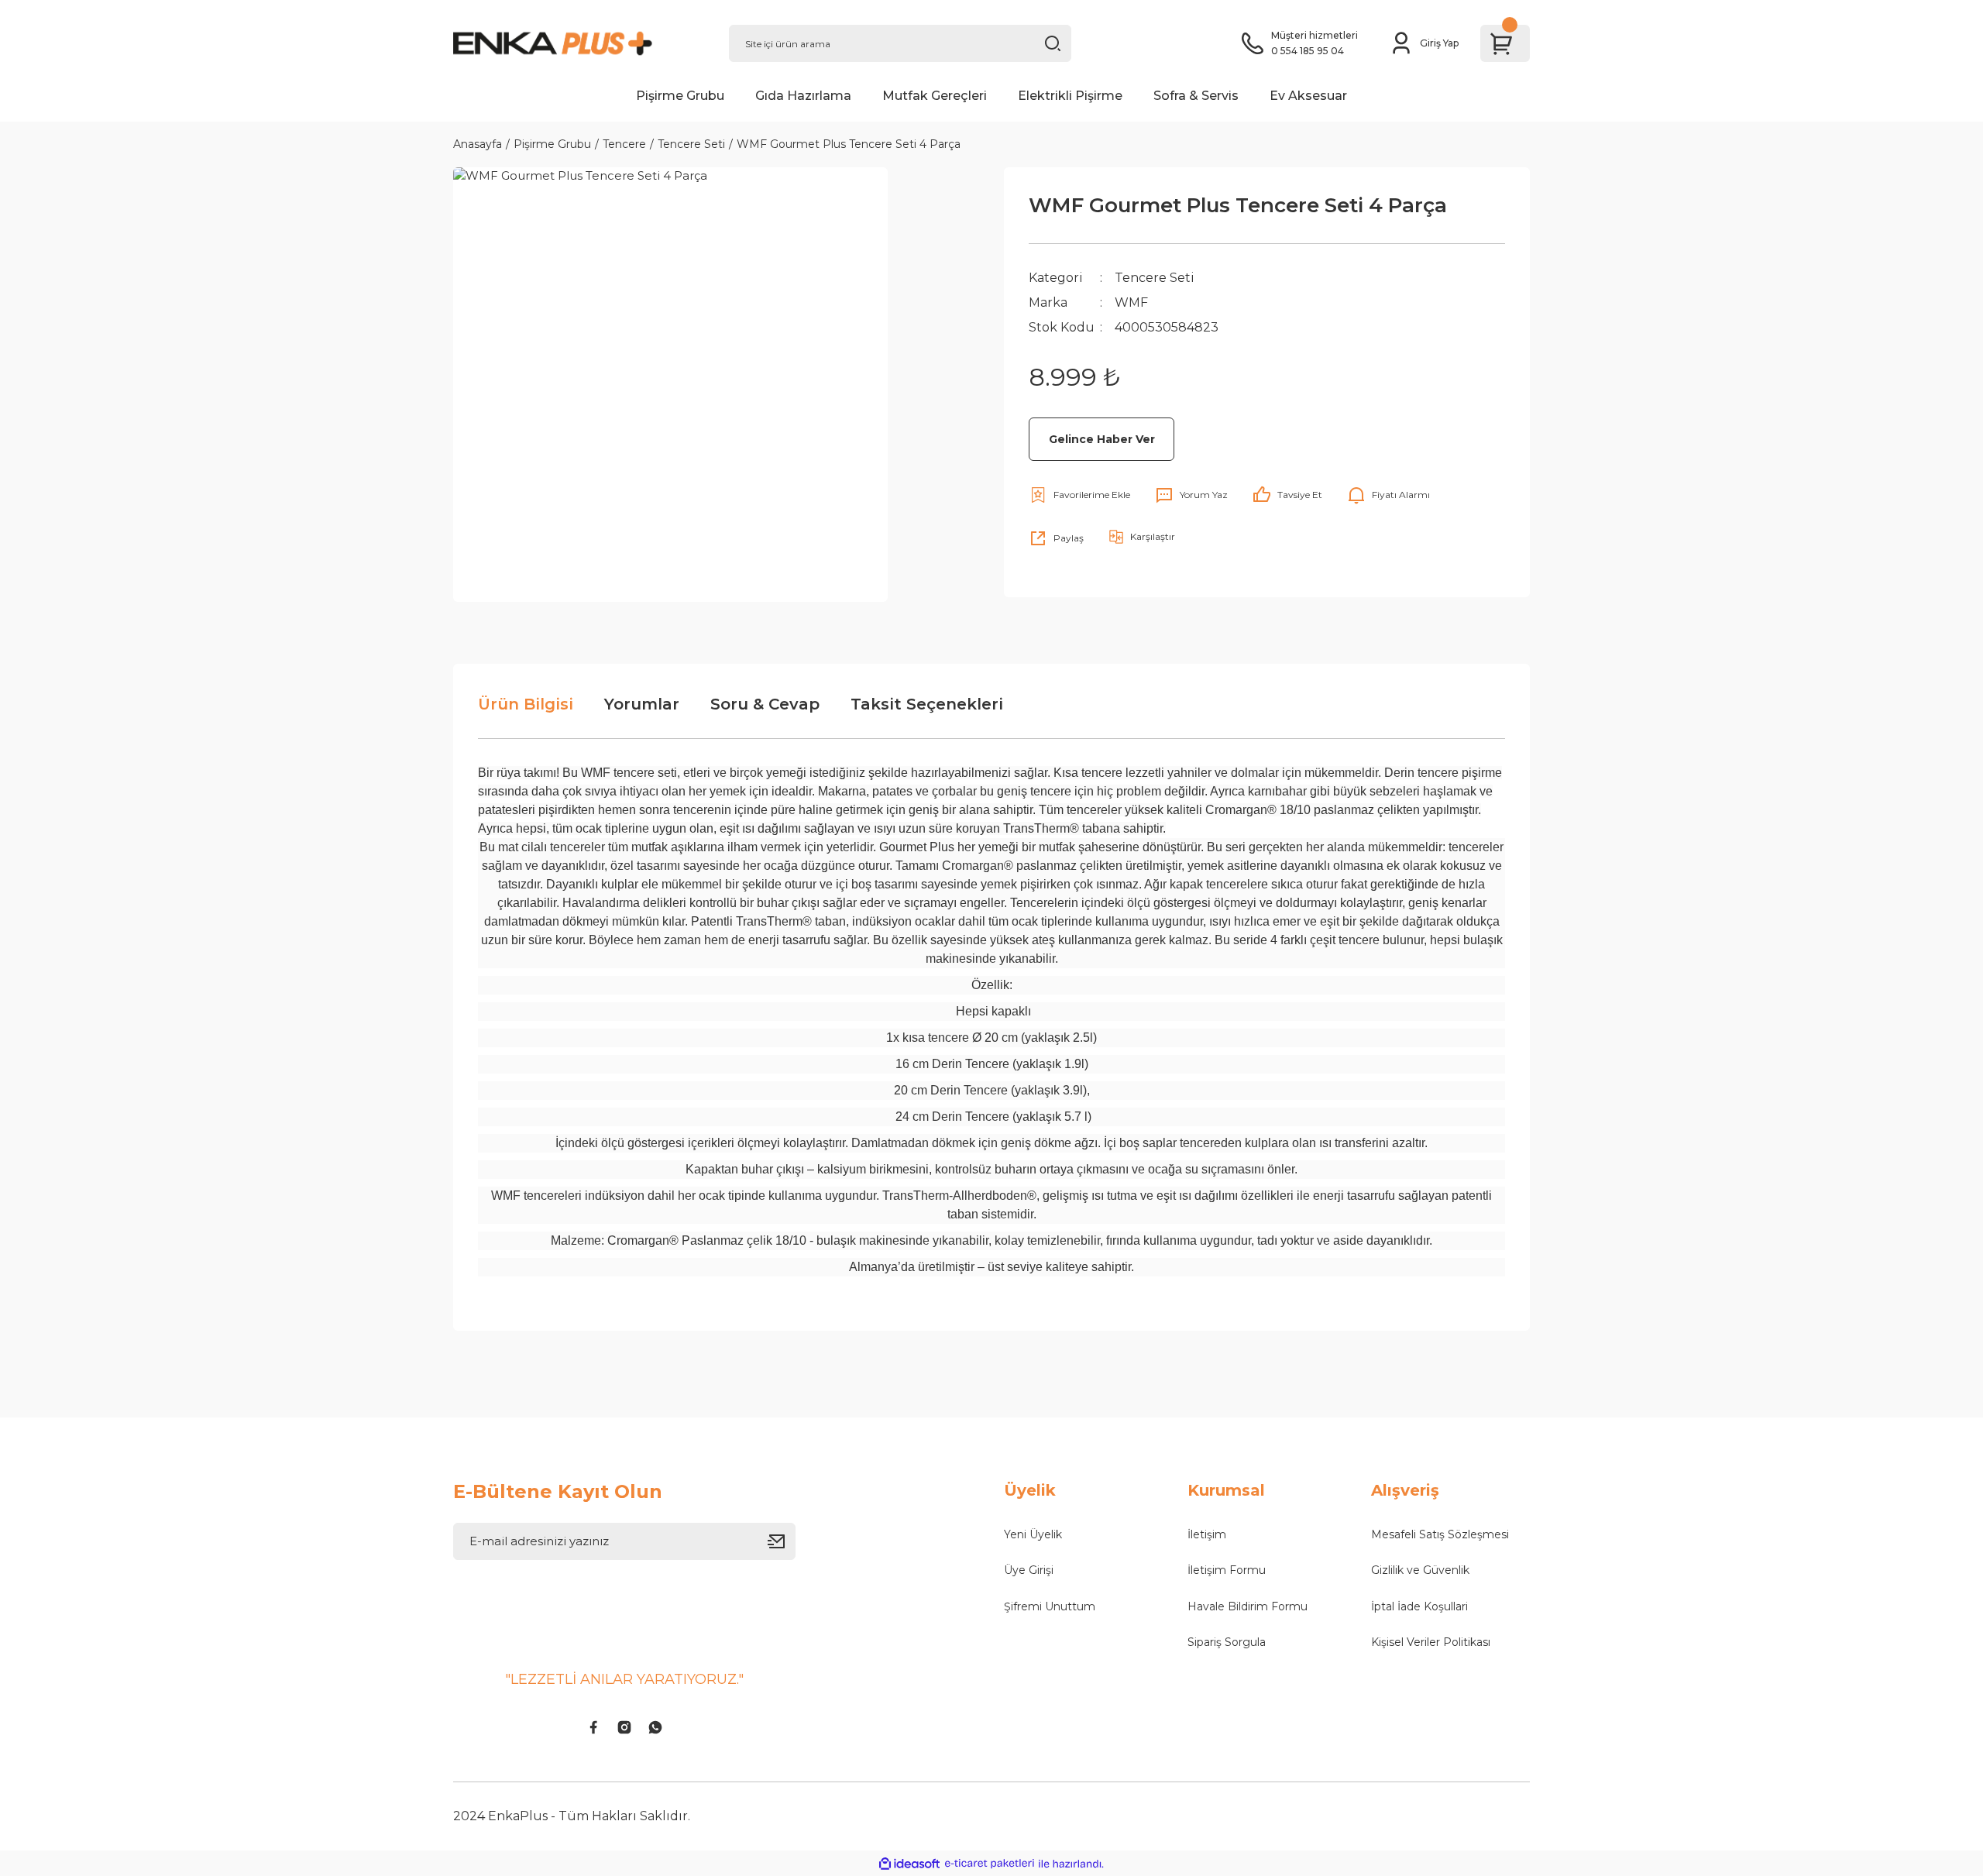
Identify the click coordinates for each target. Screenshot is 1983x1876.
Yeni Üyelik (1033, 1534)
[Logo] (579, 43)
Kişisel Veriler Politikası (1431, 1642)
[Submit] (782, 1541)
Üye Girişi (1029, 1570)
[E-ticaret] (990, 1864)
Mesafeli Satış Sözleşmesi (1440, 1534)
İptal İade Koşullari (1419, 1606)
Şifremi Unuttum (1050, 1606)
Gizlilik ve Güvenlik (1420, 1570)
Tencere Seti (1155, 278)
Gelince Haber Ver (1102, 439)
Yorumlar (642, 704)
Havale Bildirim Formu (1248, 1606)
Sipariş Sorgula (1227, 1642)
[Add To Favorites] (1079, 495)
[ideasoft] (909, 1864)
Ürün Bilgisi (526, 704)
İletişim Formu (1227, 1570)
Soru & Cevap (765, 704)
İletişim (1207, 1534)
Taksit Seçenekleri (927, 704)
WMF (1131, 302)
